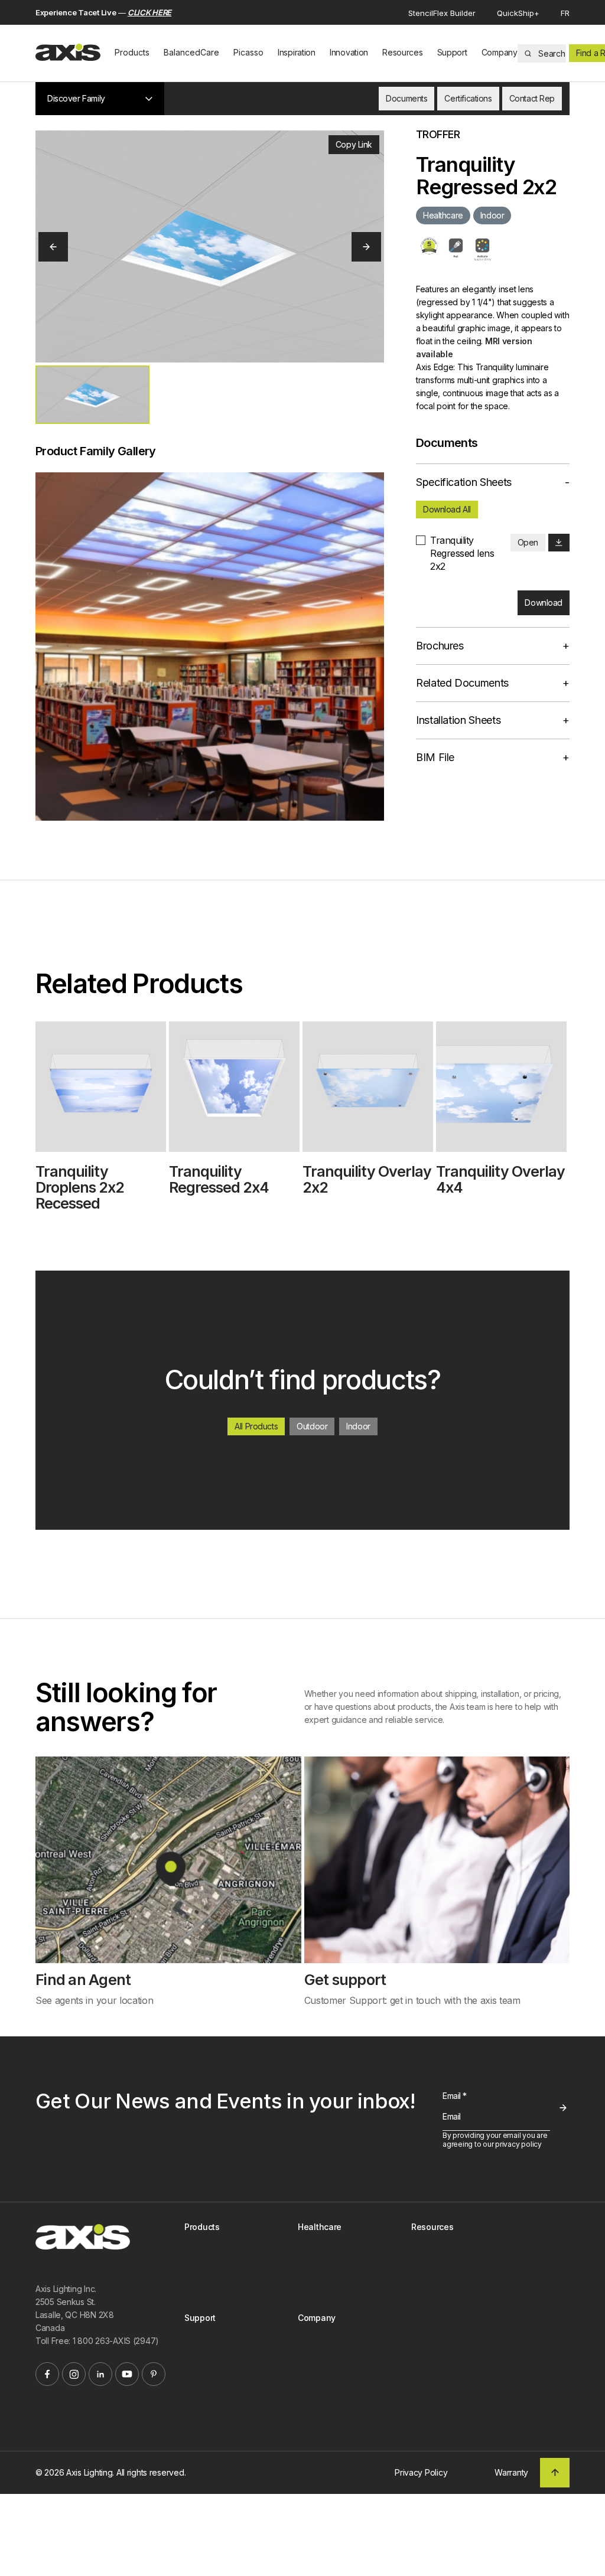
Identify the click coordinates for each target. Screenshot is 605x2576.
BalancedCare (191, 52)
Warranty (511, 2472)
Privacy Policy (421, 2472)
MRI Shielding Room (335, 2250)
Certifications (468, 98)
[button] (92, 395)
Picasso (248, 52)
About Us (315, 2341)
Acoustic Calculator (447, 2250)
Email (455, 2096)
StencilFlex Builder (442, 13)
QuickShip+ (518, 13)
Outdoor (312, 1426)
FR (565, 13)
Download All (447, 509)
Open (528, 542)
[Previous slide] (53, 247)
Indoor (358, 1426)
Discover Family (76, 98)
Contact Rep (532, 98)
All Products (256, 1426)
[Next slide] (366, 247)
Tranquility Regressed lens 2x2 (462, 553)
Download (544, 603)
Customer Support (219, 2341)
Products (132, 52)
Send (563, 2108)
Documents (406, 98)
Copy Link (354, 144)
